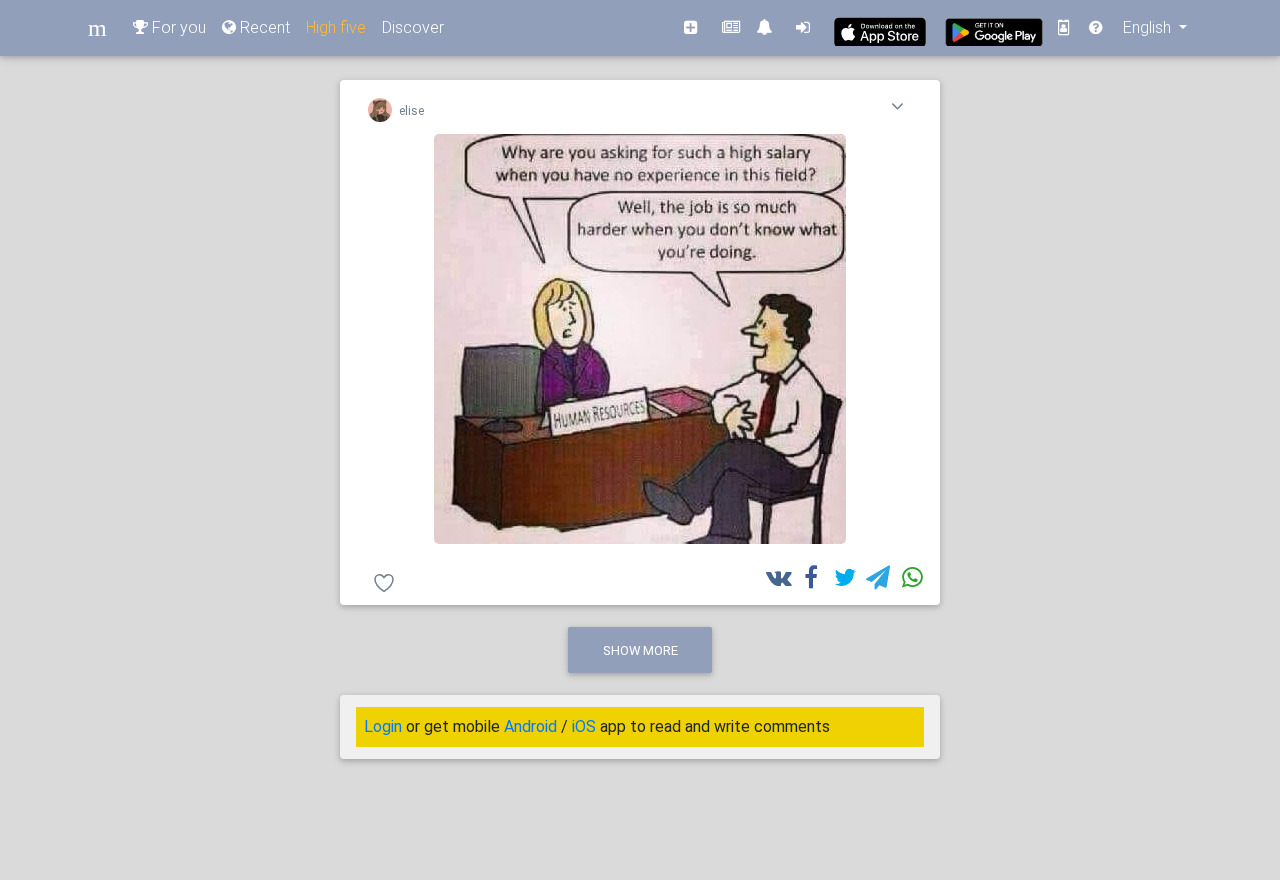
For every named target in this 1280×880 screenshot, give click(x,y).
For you (177, 27)
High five (336, 27)
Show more (640, 650)
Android (530, 726)
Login (383, 726)
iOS (584, 726)
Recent (263, 27)
